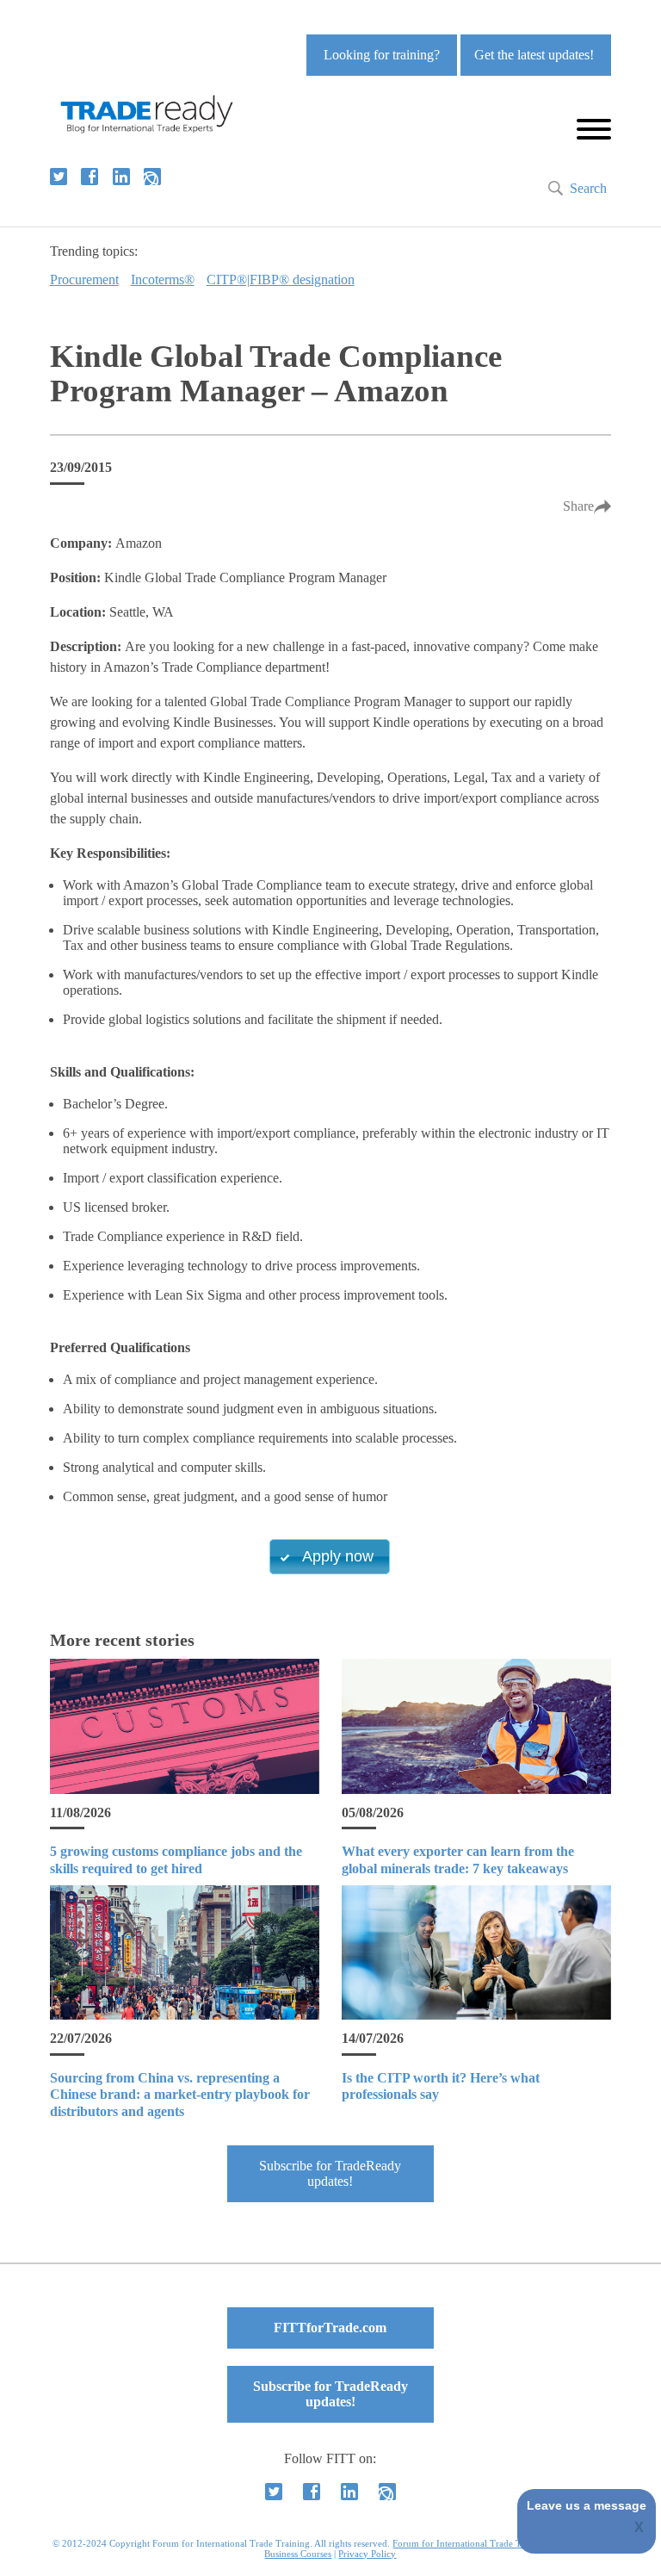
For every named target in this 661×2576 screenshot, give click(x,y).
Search (588, 188)
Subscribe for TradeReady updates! (330, 2173)
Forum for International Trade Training (471, 2543)
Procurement (84, 279)
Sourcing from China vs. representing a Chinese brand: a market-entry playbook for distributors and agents (180, 2094)
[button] (330, 1557)
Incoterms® (163, 279)
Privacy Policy (367, 2554)
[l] (121, 177)
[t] (59, 177)
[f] (90, 177)
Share (578, 506)
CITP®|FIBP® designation (281, 279)
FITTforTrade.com (330, 2328)
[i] (152, 177)
